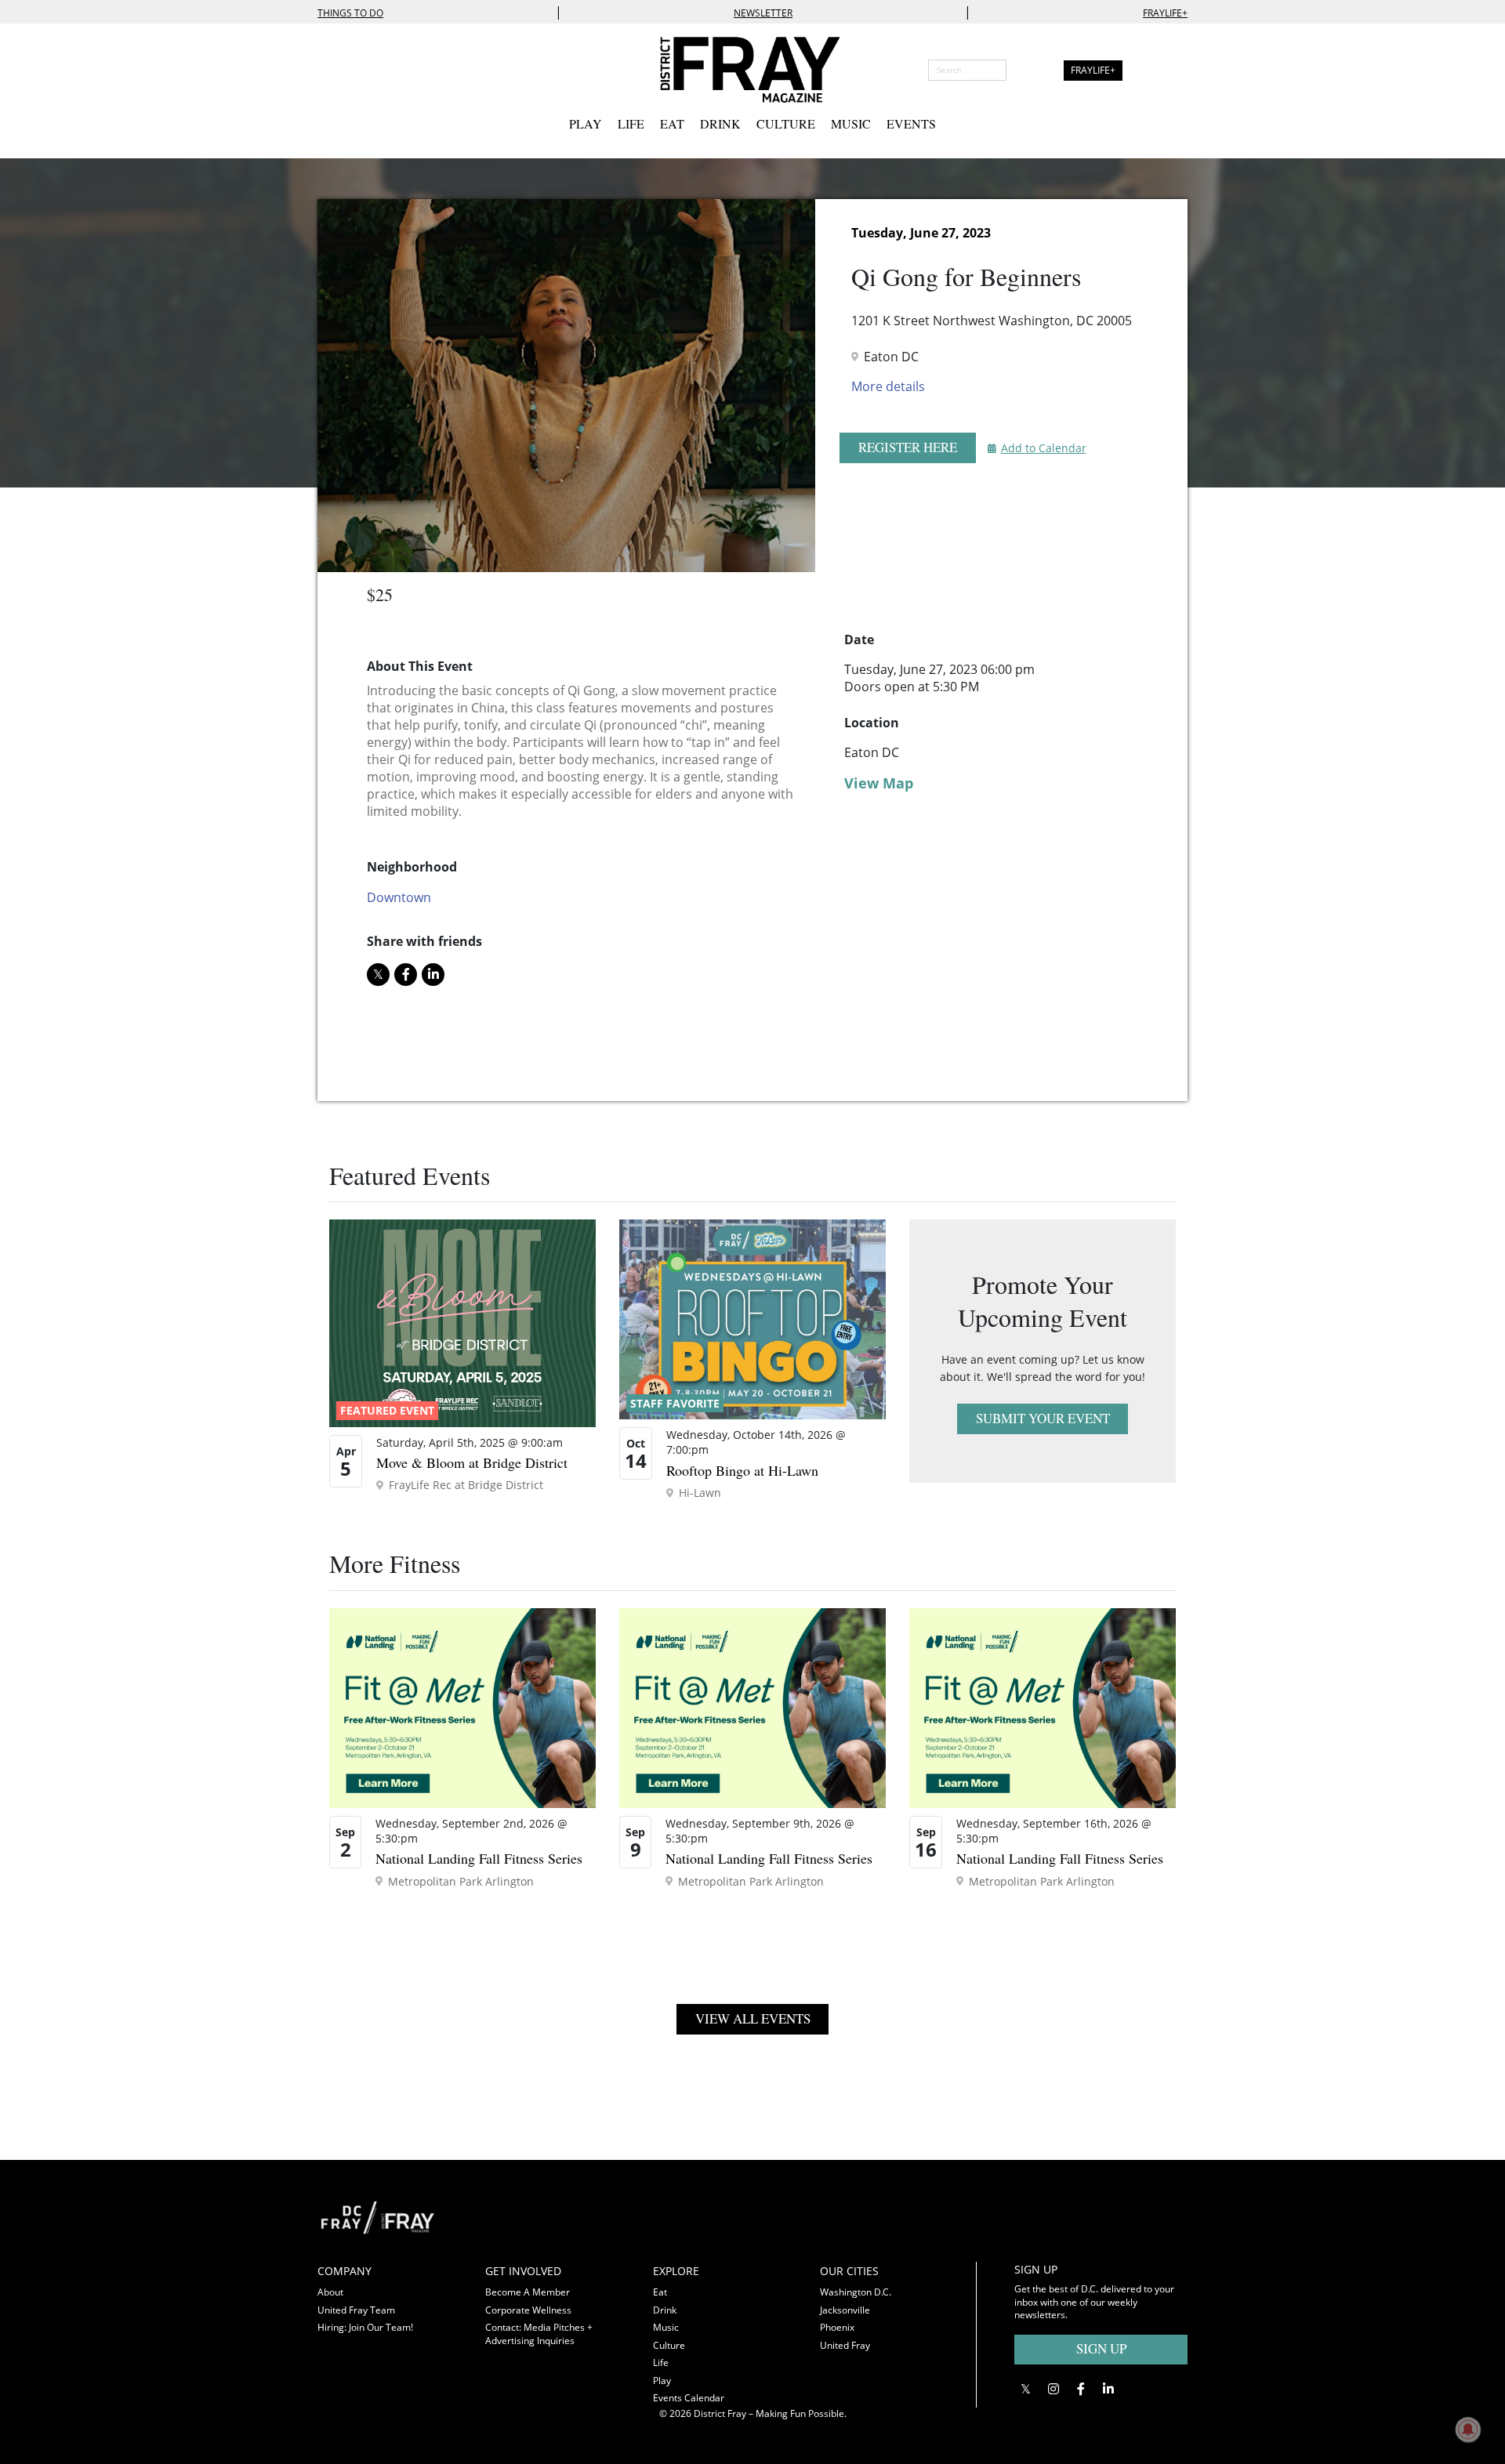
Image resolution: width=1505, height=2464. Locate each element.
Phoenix (837, 2327)
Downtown (399, 897)
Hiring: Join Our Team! (365, 2327)
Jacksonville (845, 2310)
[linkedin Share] (433, 975)
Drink (720, 123)
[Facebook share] (406, 975)
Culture (786, 123)
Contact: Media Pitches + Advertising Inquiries (539, 2334)
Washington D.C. (856, 2292)
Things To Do (350, 13)
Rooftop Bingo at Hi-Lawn (742, 1470)
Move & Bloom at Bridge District (472, 1462)
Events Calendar (689, 2398)
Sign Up (1101, 2348)
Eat (672, 123)
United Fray (845, 2345)
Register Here (908, 447)
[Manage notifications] (1468, 2430)
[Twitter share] (378, 975)
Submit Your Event (1043, 1418)
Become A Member (528, 2292)
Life (631, 123)
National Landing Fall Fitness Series (479, 1858)
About (330, 2292)
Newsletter (763, 13)
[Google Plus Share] (1053, 2388)
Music (851, 123)
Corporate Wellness (528, 2310)
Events (911, 123)
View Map (879, 783)
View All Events (753, 2018)
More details (888, 386)
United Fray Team (356, 2310)
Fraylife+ (1165, 13)
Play (586, 123)
